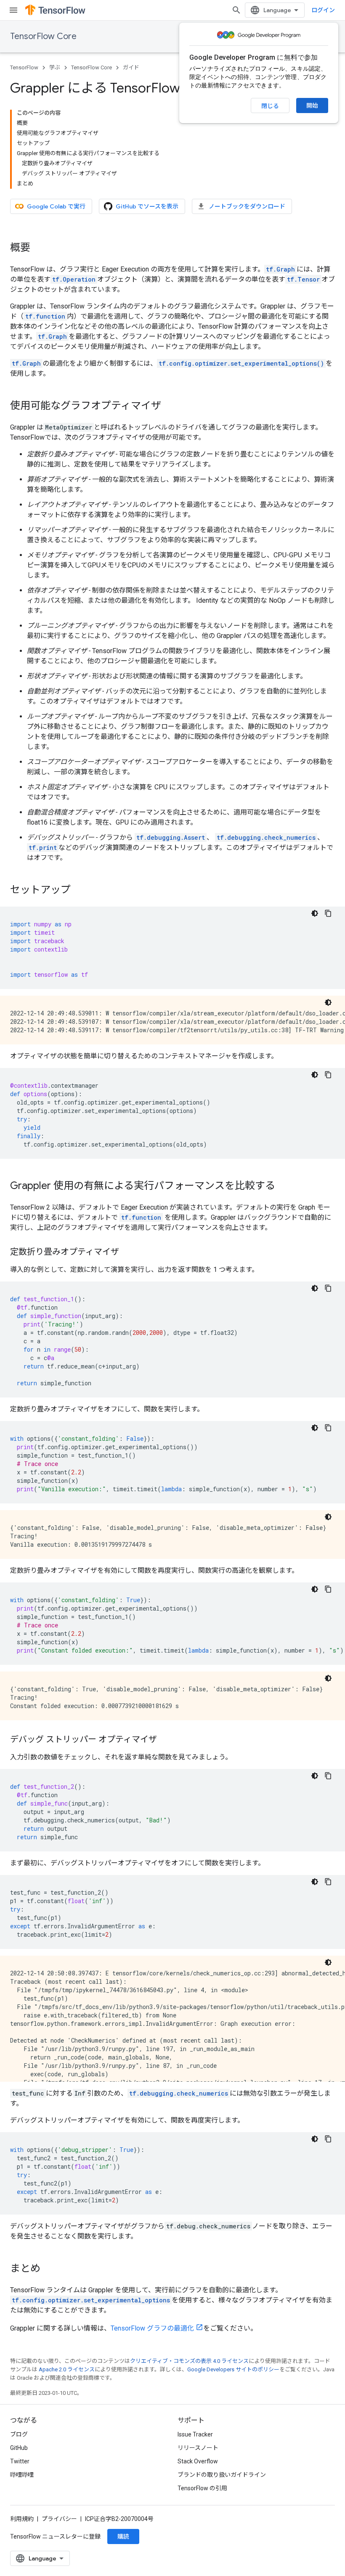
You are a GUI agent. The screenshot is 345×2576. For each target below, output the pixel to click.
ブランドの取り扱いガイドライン (222, 2475)
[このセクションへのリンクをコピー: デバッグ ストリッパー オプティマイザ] (165, 1740)
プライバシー (59, 2519)
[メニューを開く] (13, 10)
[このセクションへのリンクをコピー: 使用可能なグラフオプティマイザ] (170, 406)
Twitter (20, 2461)
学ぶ (55, 67)
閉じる (270, 106)
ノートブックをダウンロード (247, 206)
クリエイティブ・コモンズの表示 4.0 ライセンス (189, 2361)
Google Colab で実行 (56, 206)
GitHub (19, 2448)
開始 (312, 105)
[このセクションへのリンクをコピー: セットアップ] (79, 891)
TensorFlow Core (43, 36)
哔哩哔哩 (22, 2475)
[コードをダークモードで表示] (315, 913)
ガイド (131, 67)
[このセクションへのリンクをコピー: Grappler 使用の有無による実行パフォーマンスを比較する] (284, 1186)
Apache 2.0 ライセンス (67, 2369)
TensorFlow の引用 (202, 2488)
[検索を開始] (236, 10)
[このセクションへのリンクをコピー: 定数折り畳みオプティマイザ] (127, 1252)
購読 (123, 2536)
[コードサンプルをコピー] (328, 913)
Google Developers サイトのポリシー (233, 2369)
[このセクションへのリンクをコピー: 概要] (39, 248)
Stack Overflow (198, 2461)
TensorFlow (24, 67)
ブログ (19, 2434)
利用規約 (22, 2519)
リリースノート (198, 2448)
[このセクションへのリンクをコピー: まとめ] (49, 2269)
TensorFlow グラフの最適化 (152, 2328)
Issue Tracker (195, 2434)
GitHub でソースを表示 (147, 206)
